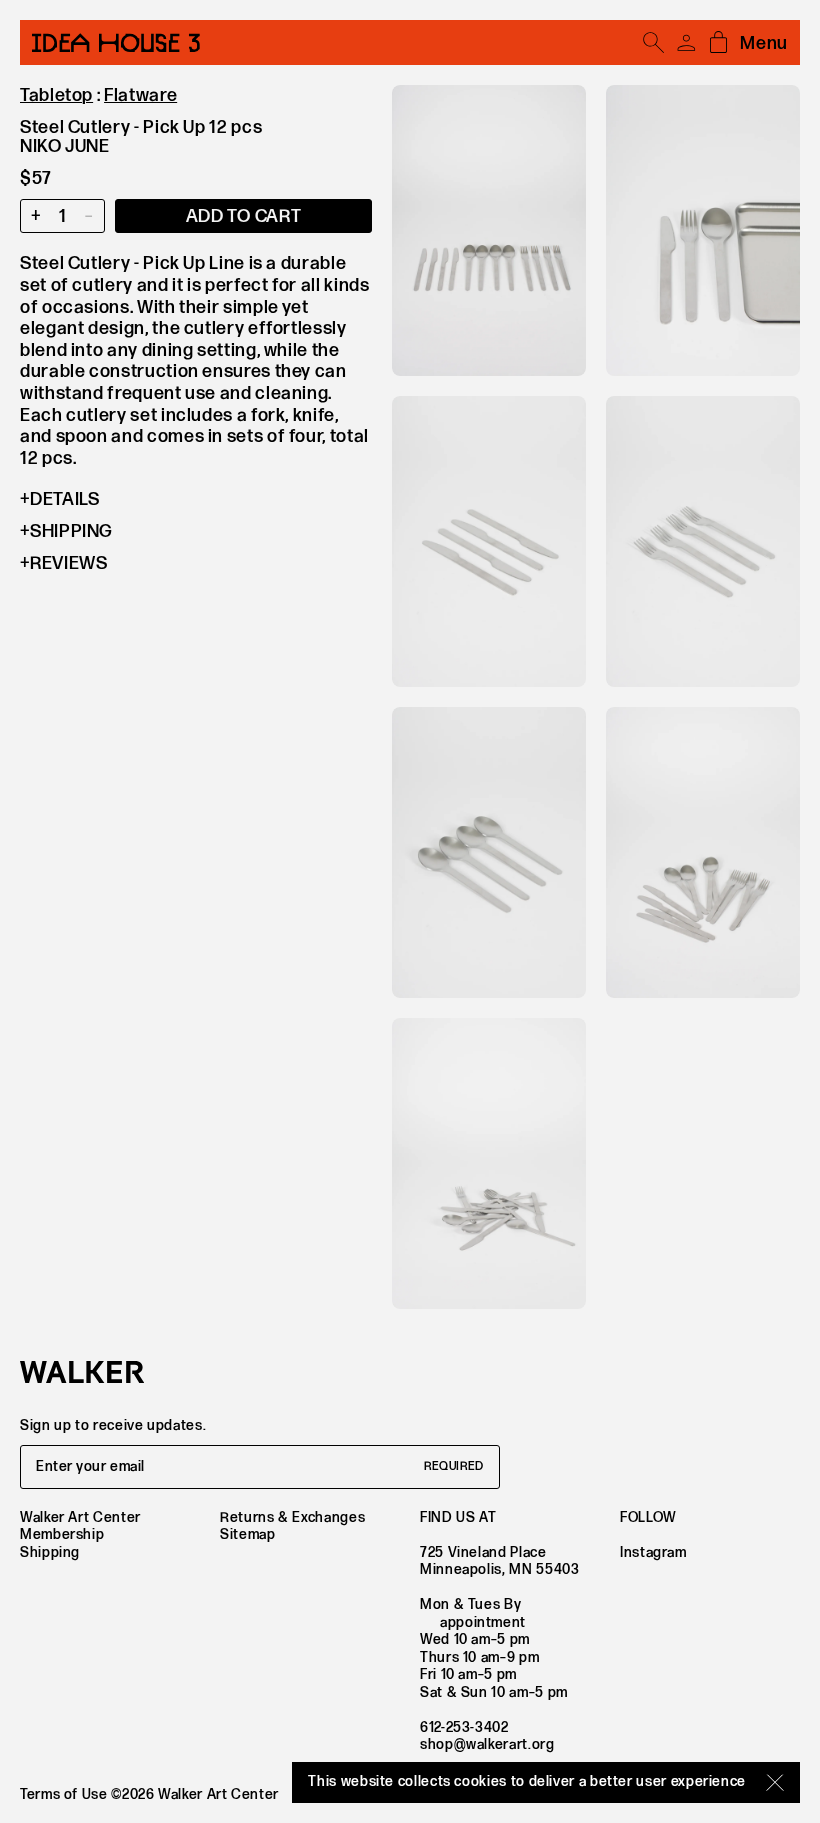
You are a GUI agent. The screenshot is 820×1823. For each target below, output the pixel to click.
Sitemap (247, 1534)
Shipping (71, 531)
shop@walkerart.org (487, 1744)
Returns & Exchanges (292, 1517)
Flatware (140, 95)
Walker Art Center (80, 1517)
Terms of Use (64, 1794)
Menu (764, 43)
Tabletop (56, 95)
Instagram (653, 1552)
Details (64, 499)
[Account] (686, 43)
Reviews (68, 563)
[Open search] (654, 43)
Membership (62, 1534)
